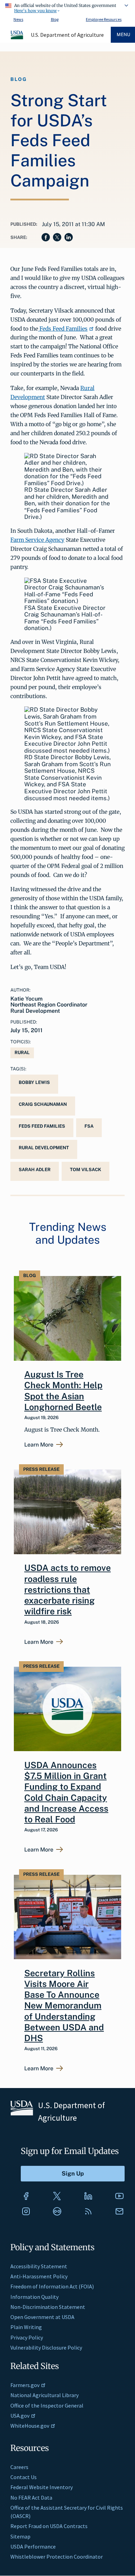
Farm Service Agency (37, 540)
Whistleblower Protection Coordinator (57, 2557)
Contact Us (24, 2477)
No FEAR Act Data (31, 2498)
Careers (19, 2467)
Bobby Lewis (34, 1082)
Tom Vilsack (85, 1170)
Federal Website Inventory (42, 2487)
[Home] (17, 38)
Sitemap (20, 2536)
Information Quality (34, 2297)
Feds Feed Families (63, 329)
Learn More (39, 1445)
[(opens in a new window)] (26, 2196)
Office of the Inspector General (47, 2405)
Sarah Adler (35, 1170)
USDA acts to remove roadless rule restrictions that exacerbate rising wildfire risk (67, 1589)
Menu (123, 35)
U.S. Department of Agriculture (67, 35)
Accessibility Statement (39, 2266)
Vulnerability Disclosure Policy (46, 2347)
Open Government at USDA (42, 2317)
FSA (89, 1126)
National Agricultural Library (44, 2395)
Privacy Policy (27, 2337)
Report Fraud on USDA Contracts (49, 2526)
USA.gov (20, 2416)
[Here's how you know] (67, 7)
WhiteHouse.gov (30, 2426)
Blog (55, 19)
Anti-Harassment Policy (39, 2276)
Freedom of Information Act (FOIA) (52, 2286)
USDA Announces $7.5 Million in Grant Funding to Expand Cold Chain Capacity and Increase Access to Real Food (66, 1792)
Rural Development (44, 1148)
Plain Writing (26, 2327)
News (18, 19)
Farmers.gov (25, 2385)
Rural (22, 1053)
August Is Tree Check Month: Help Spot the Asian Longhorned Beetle (63, 1391)
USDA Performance (33, 2546)
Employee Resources (104, 19)
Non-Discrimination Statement (48, 2307)
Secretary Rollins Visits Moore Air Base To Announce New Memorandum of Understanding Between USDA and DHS (64, 2006)
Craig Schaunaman (43, 1104)
